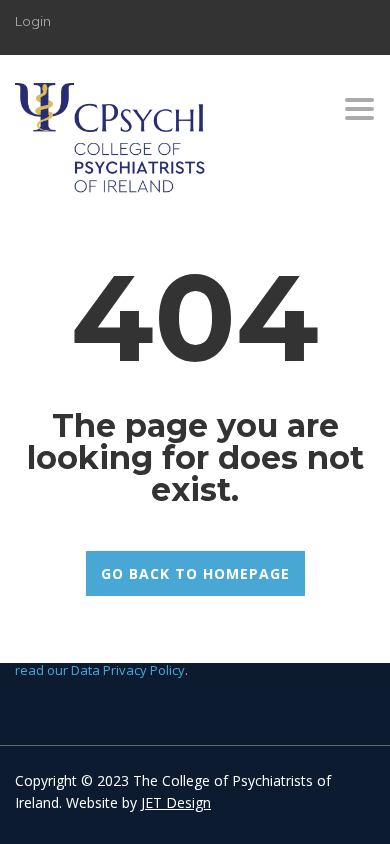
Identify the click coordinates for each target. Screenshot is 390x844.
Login (33, 21)
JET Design (176, 802)
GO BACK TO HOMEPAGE (195, 573)
